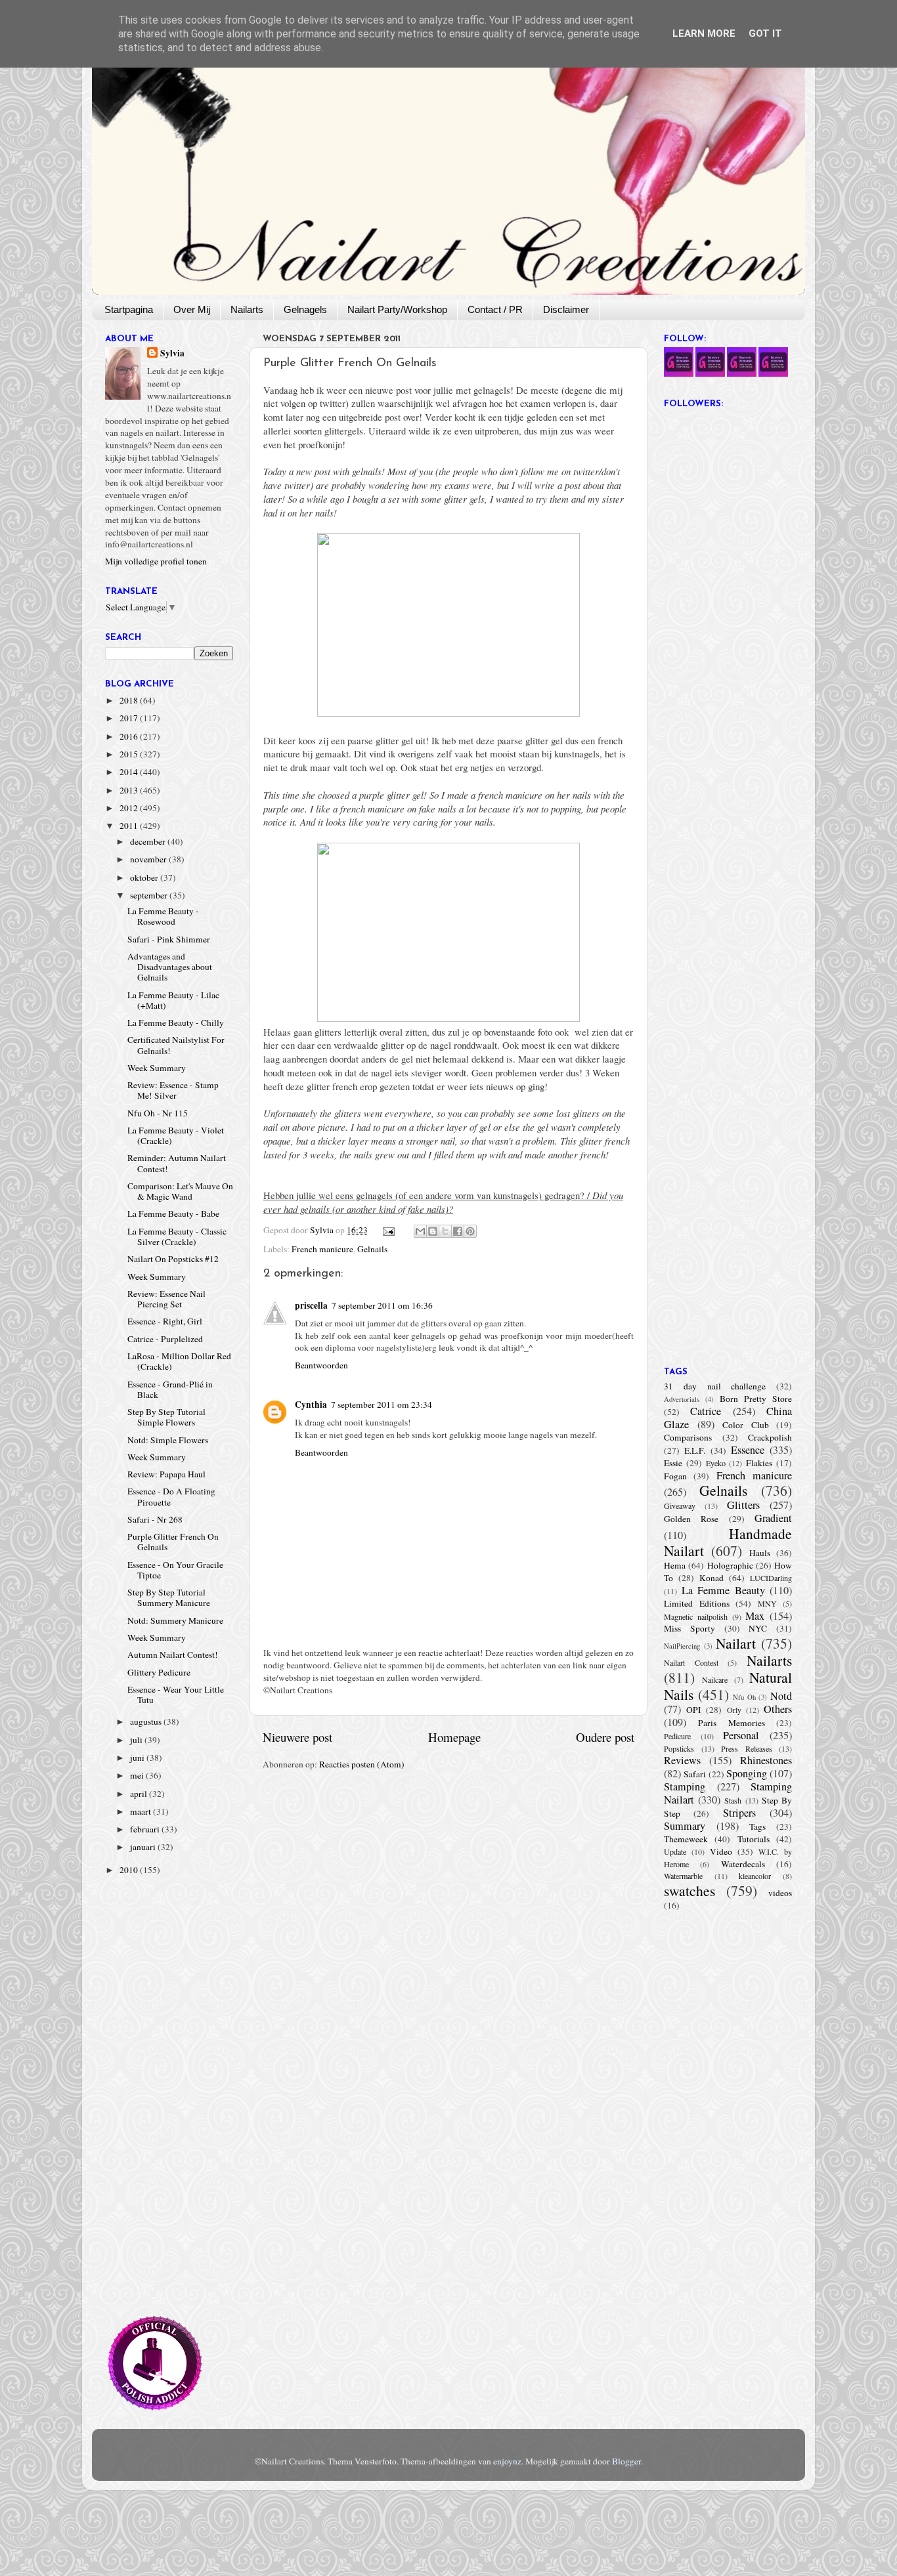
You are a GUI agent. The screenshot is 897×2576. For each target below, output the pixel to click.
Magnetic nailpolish (696, 1616)
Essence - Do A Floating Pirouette (171, 1496)
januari (144, 1847)
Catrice (706, 1411)
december (149, 841)
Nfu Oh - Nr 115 (158, 1113)
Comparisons (688, 1437)
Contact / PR (495, 309)
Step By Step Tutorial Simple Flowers (166, 1417)
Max (755, 1616)
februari (146, 1829)
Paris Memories (731, 1723)
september (150, 895)
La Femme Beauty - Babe (173, 1214)
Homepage (454, 1737)
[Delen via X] (445, 1231)
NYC (758, 1628)
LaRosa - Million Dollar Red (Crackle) (179, 1361)
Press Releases (747, 1748)
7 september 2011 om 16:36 (382, 1305)
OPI (694, 1710)
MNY (767, 1603)
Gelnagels (305, 309)
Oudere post (605, 1737)
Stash (733, 1800)
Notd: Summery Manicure (175, 1620)
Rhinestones (766, 1760)
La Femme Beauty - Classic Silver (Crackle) (177, 1236)
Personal (741, 1735)
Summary (685, 1826)
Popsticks (679, 1748)
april (140, 1794)
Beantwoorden (321, 1365)
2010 (130, 1870)
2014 (130, 772)
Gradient (773, 1518)
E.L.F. (695, 1450)
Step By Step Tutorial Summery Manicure (169, 1597)
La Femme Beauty (723, 1590)
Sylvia (172, 353)
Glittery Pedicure (159, 1672)
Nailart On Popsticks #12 (173, 1259)
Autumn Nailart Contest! (173, 1655)
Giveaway (680, 1506)
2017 (130, 718)
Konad (711, 1578)
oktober (145, 877)
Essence (748, 1450)
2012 (130, 808)
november (149, 859)
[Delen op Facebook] (458, 1231)
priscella (311, 1305)
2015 (130, 754)
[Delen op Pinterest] (470, 1231)
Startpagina (129, 309)
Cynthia (311, 1404)
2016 (130, 736)
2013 (130, 790)
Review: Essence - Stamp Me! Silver (173, 1090)
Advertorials (682, 1399)
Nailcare (715, 1679)
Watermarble (683, 1876)
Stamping (685, 1786)
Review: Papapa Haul (166, 1474)
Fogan (675, 1476)
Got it (765, 33)
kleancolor (755, 1876)
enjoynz (507, 2461)
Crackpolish (770, 1437)
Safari (695, 1774)
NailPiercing (682, 1646)
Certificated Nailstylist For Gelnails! (176, 1045)
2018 (130, 700)
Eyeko (716, 1463)
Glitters (743, 1505)
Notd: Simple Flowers (168, 1440)
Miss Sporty (689, 1628)
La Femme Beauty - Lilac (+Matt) (173, 1000)
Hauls (760, 1553)
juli (137, 1740)
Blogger (626, 2461)
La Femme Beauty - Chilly (176, 1023)
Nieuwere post (297, 1737)
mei (138, 1775)
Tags (757, 1826)
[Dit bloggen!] (433, 1231)
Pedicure (677, 1736)
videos (780, 1893)
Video (721, 1851)
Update (675, 1851)
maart (142, 1811)
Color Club (746, 1425)
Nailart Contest (691, 1662)
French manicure (322, 1249)
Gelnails (372, 1249)
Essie (673, 1463)
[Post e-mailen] (388, 1230)
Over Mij (192, 309)
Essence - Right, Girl (165, 1321)
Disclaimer (566, 309)
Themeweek (686, 1839)
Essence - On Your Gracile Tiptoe (175, 1570)
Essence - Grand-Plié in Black (170, 1389)
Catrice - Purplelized (165, 1339)
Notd (781, 1696)
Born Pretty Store (756, 1399)
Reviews (682, 1760)
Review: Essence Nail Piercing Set (166, 1299)
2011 (130, 826)
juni (138, 1758)
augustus (147, 1721)
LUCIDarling (771, 1578)
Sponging (747, 1773)
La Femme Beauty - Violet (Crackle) (176, 1135)
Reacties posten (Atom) (362, 1764)
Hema (675, 1565)
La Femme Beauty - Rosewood (163, 916)
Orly (734, 1710)
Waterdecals (743, 1864)
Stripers (739, 1813)
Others (778, 1709)
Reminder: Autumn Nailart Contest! (177, 1163)
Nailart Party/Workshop (397, 309)
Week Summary (157, 1068)
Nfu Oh (744, 1697)
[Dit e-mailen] (420, 1231)
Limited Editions (697, 1603)
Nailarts (247, 309)
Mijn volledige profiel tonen (156, 561)
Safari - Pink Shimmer (169, 939)
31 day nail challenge (715, 1386)
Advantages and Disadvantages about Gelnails (170, 967)
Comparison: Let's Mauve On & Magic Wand (180, 1191)
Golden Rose (691, 1519)
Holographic (730, 1565)
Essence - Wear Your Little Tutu (176, 1695)
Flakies (759, 1463)
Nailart (736, 1643)
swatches (689, 1890)
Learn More (704, 33)
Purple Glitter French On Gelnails (173, 1542)
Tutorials (754, 1839)
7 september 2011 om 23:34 (382, 1404)
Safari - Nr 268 (155, 1519)
